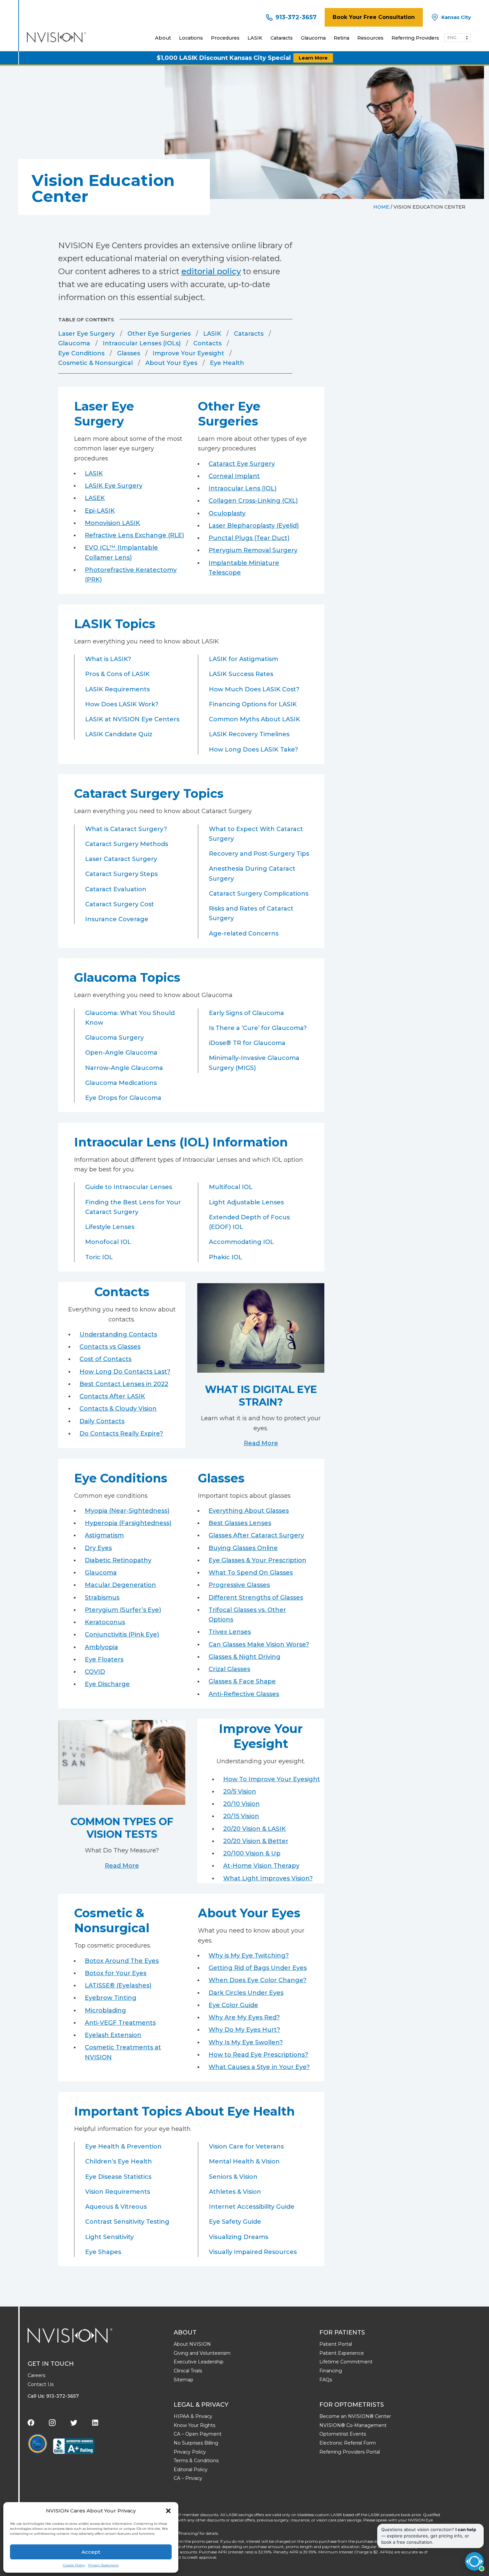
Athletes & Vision (235, 2192)
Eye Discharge (107, 1684)
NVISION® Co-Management (353, 2425)
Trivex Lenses (230, 1632)
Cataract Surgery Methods (127, 844)
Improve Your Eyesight (188, 353)
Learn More (313, 58)
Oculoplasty (227, 513)
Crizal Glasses (229, 1669)
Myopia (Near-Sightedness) (127, 1511)
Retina (341, 38)
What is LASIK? (108, 659)
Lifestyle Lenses (110, 1227)
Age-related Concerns (244, 934)
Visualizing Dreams (239, 2237)
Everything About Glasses (249, 1511)
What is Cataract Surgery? (126, 829)
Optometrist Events (343, 2434)
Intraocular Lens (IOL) (243, 488)
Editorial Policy (191, 2470)
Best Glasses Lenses (240, 1523)
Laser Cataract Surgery (121, 859)
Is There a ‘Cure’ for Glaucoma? (258, 1028)
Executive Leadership (199, 2362)
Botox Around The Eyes (122, 1961)
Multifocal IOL (231, 1187)
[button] (168, 2511)
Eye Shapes (103, 2252)
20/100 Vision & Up (252, 1853)
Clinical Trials (188, 2371)
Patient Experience (342, 2353)
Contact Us (41, 2384)
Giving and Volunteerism (202, 2353)
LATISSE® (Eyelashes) (118, 1985)
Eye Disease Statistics (118, 2177)
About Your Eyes (171, 363)
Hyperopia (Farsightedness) (128, 1523)
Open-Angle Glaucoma (121, 1053)
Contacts (207, 343)
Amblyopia (101, 1647)
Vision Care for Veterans (246, 2147)
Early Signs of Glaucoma (246, 1013)
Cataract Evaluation (116, 889)
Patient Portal (336, 2344)
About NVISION (192, 2344)
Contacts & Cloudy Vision (118, 1409)
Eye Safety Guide (235, 2222)
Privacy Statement (103, 2565)
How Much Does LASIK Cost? (254, 689)
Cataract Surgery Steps (121, 874)
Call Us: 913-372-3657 (53, 2396)
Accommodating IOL (241, 1242)
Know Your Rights (194, 2425)
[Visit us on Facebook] (31, 2423)
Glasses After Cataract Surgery (256, 1535)
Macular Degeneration (120, 1585)
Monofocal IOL (108, 1242)
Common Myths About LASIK (254, 719)
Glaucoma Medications (121, 1083)
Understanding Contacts (118, 1334)
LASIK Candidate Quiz (119, 734)
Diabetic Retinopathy (118, 1560)
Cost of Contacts (105, 1359)
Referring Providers (415, 38)
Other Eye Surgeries (159, 334)
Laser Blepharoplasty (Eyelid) (254, 526)
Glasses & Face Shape (242, 1681)
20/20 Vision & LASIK (254, 1829)
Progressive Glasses (239, 1585)
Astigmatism (104, 1535)
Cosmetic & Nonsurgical (95, 363)
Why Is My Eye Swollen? (246, 2042)
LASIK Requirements (117, 689)
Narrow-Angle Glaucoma (124, 1068)
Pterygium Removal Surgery (253, 550)
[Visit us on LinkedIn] (95, 2423)
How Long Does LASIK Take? (253, 750)
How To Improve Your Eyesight (272, 1779)
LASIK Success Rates (241, 674)
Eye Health (227, 363)
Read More (261, 1443)
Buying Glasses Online (243, 1548)
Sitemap (183, 2380)
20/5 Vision (240, 1792)
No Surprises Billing (196, 2443)
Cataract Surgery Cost (120, 904)
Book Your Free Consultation (374, 17)
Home (381, 207)
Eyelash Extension (113, 2035)
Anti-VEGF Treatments (120, 2023)
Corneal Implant (234, 476)
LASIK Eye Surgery (114, 486)
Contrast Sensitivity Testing (127, 2222)
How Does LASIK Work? (122, 704)
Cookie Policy (74, 2565)
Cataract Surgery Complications (259, 894)
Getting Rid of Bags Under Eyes (258, 1968)
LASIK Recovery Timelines (249, 734)
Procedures (225, 38)
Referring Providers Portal (350, 2452)
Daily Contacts (102, 1421)
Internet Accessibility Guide (252, 2207)
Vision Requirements (118, 2192)
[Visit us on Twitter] (74, 2423)
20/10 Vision (242, 1804)
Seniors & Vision (233, 2177)
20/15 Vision (241, 1816)
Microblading (105, 2010)
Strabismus (102, 1598)
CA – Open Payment (198, 2434)
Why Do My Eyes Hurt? (244, 2030)
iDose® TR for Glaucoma (247, 1043)
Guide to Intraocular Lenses (129, 1187)
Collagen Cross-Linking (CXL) (253, 501)
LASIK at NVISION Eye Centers (132, 719)
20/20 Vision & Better (256, 1841)
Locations (191, 38)
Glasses (129, 353)
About (163, 38)
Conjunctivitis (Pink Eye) (122, 1634)
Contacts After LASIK (112, 1396)
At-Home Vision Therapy (261, 1866)
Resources (370, 38)
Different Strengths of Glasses (256, 1598)
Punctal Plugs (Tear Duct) (249, 538)
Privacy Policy (190, 2452)
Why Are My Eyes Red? (244, 2017)
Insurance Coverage (117, 919)
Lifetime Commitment (346, 2362)
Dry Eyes (98, 1548)
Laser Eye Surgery (86, 334)
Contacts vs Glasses (110, 1347)
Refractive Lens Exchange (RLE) (134, 535)
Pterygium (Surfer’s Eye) (123, 1610)
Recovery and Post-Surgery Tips (259, 854)
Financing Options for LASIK (253, 704)
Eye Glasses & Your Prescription (257, 1560)
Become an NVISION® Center (355, 2416)
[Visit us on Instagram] (52, 2423)
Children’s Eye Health (119, 2161)
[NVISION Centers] (70, 2335)
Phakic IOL (226, 1257)
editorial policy (211, 271)
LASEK (95, 498)
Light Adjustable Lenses (246, 1202)
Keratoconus (105, 1622)
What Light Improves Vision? (268, 1878)
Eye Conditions (81, 353)
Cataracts (282, 38)
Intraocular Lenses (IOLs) (142, 343)
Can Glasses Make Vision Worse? (259, 1644)
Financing (331, 2371)
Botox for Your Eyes (116, 1973)
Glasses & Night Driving (244, 1657)
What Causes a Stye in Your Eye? (259, 2067)
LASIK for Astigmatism (244, 659)
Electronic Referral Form (348, 2443)
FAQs (326, 2380)
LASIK (255, 38)
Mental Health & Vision (244, 2161)
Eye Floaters (104, 1659)
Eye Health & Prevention (123, 2147)
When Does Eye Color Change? (257, 1980)
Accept (91, 2552)
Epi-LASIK (100, 511)
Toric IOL (99, 1257)
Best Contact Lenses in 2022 (124, 1384)
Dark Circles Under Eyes (246, 1993)
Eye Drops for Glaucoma (123, 1098)
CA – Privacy (188, 2478)
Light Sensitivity (109, 2237)
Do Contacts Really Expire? (121, 1434)
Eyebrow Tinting (111, 1998)
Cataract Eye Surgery (242, 464)
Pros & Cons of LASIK (117, 674)
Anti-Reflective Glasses (244, 1694)
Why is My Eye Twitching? (249, 1956)
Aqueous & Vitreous (116, 2207)
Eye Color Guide (233, 2005)
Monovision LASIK (112, 523)
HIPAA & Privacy (193, 2416)
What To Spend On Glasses (251, 1573)
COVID (95, 1672)
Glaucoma (313, 38)
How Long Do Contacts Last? (125, 1372)
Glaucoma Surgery (114, 1038)
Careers (36, 2375)
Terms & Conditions (196, 2461)
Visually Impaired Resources (253, 2252)
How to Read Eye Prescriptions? (258, 2055)
